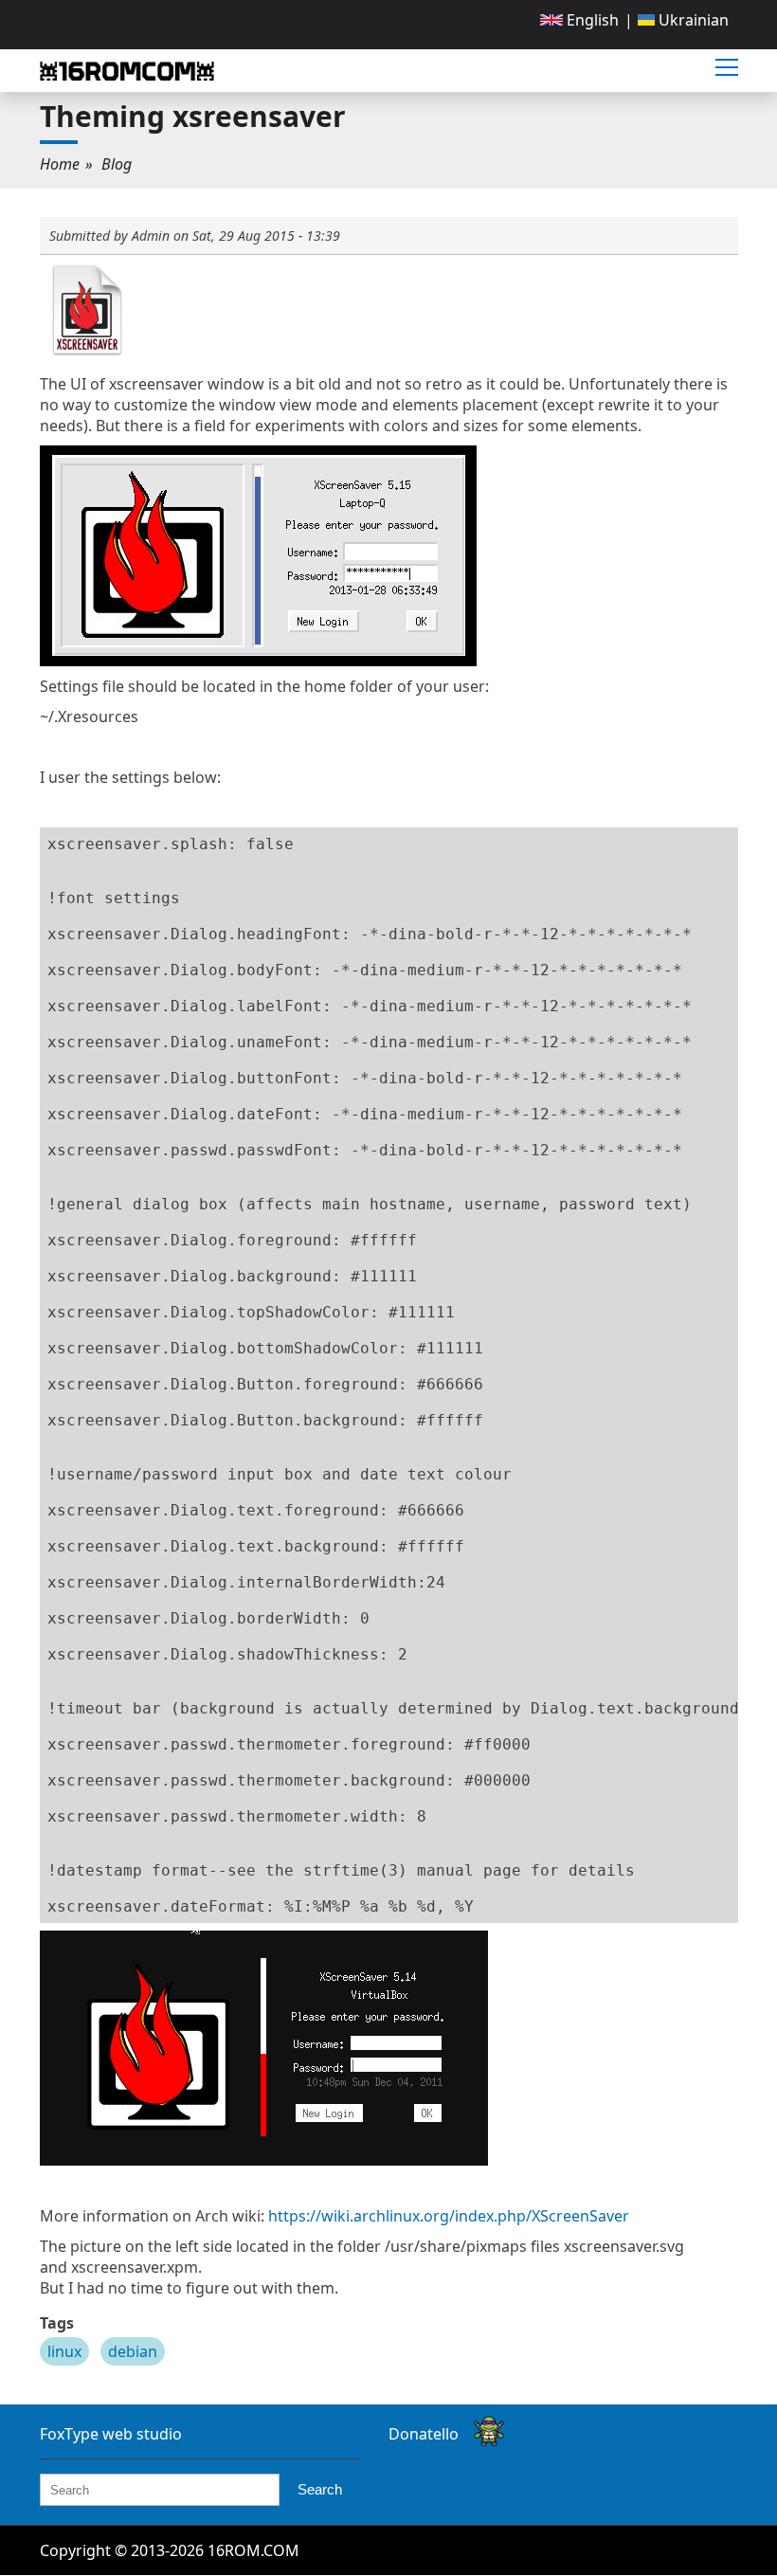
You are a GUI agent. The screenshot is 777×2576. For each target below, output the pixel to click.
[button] (727, 68)
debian (133, 2351)
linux (64, 2351)
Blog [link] (117, 164)
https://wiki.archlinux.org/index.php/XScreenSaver (449, 2216)
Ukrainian (692, 20)
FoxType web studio (111, 2434)
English (591, 20)
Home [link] (60, 164)
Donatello (424, 2434)
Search (320, 2489)
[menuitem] (579, 20)
